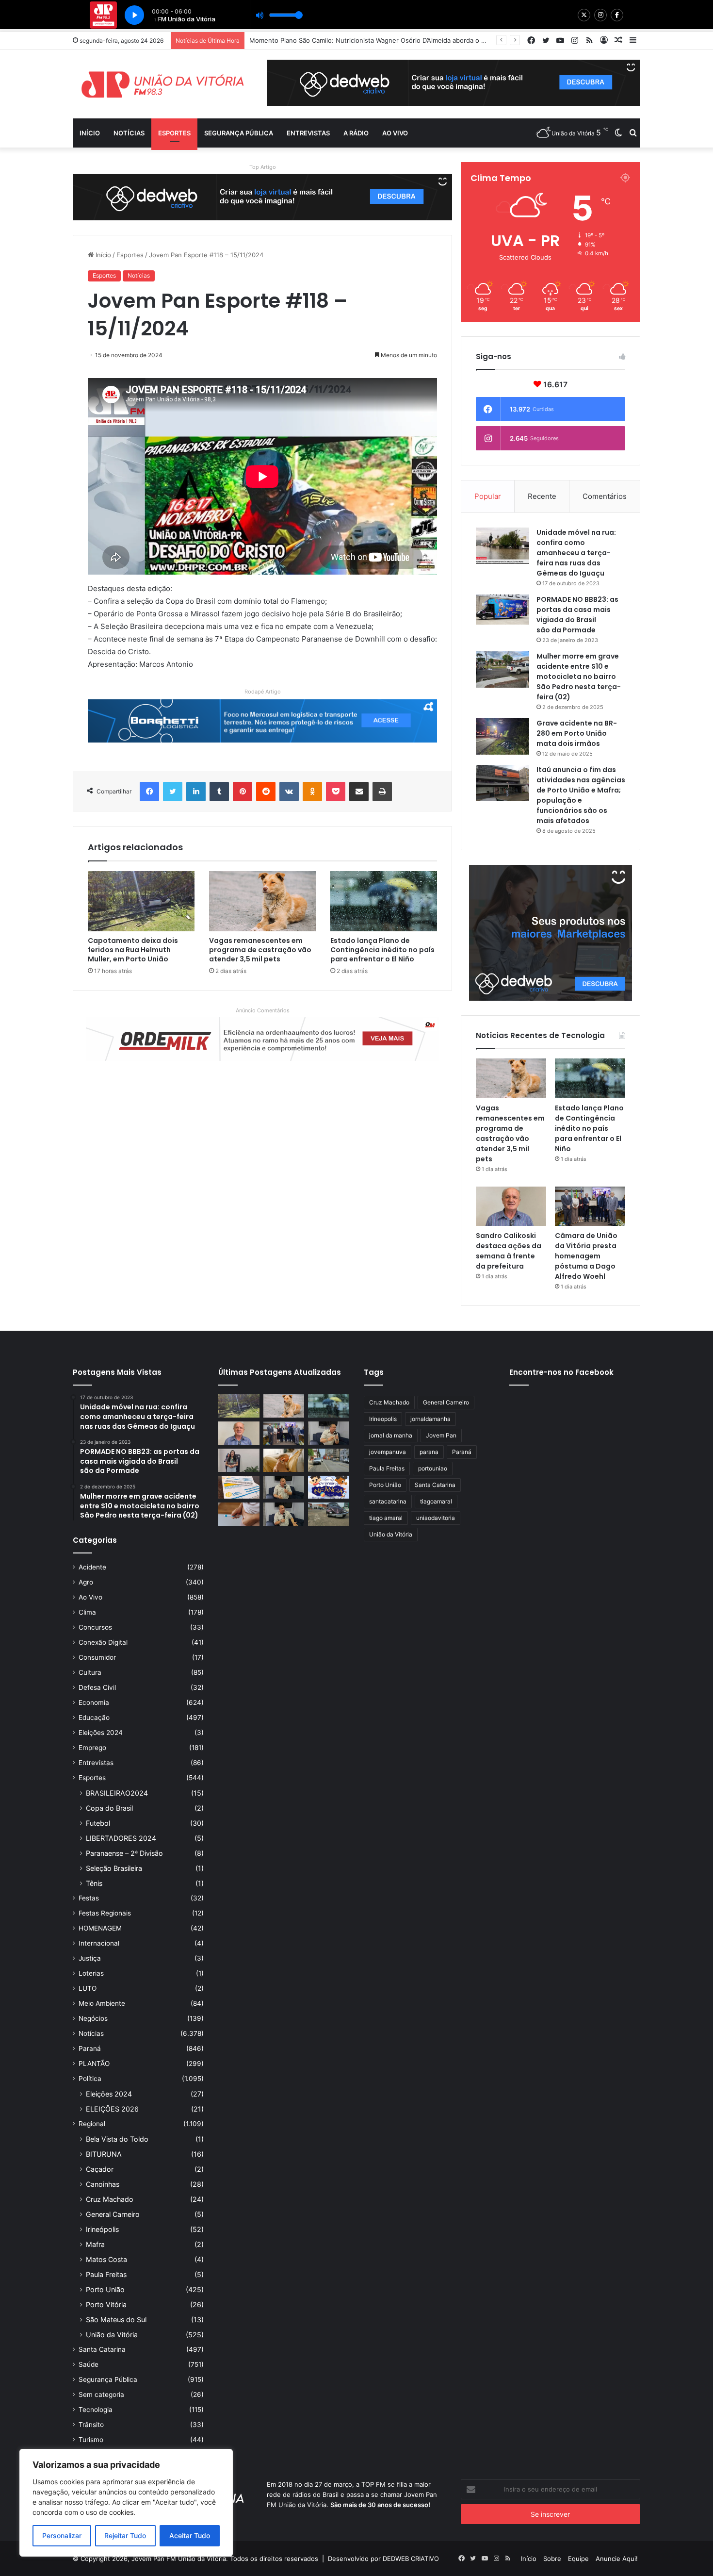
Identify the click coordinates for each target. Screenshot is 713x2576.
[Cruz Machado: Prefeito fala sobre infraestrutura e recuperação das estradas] (284, 1487)
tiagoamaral (436, 1501)
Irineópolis (102, 2229)
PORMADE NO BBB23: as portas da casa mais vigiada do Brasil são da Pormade (577, 615)
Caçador (100, 2169)
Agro (86, 1582)
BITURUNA (104, 2154)
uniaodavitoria (436, 1518)
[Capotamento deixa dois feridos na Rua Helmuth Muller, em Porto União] (141, 901)
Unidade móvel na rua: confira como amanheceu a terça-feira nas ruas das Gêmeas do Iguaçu (576, 553)
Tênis (94, 1883)
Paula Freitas (106, 2274)
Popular (488, 496)
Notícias (129, 133)
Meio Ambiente (102, 2003)
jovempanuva (388, 1452)
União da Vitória (112, 2335)
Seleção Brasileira (114, 1868)
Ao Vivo (90, 1597)
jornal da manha (391, 1435)
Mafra (95, 2244)
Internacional (99, 1943)
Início (90, 133)
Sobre (552, 2559)
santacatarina (388, 1501)
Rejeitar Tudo (125, 2535)
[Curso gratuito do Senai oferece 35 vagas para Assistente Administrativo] (239, 1460)
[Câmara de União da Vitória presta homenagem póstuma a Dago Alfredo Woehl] (590, 1206)
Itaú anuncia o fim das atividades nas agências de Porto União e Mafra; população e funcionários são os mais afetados (581, 795)
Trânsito (91, 2425)
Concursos (95, 1627)
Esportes (174, 133)
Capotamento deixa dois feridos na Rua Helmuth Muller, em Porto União (133, 950)
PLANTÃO (94, 2064)
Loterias (91, 1973)
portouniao (433, 1468)
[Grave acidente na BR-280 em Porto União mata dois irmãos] (502, 736)
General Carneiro (113, 2214)
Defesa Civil (97, 1687)
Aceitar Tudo (190, 2535)
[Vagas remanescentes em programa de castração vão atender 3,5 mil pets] (262, 901)
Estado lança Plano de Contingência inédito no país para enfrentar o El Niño (382, 950)
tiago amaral (386, 1518)
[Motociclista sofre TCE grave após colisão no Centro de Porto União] (329, 1460)
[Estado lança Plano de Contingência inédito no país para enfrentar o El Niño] (384, 901)
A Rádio (356, 133)
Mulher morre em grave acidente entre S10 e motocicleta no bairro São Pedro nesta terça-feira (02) (579, 677)
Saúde (89, 2364)
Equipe (578, 2559)
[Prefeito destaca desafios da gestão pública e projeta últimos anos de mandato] (329, 1433)
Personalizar (62, 2535)
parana (429, 1452)
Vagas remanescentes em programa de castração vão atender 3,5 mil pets (260, 950)
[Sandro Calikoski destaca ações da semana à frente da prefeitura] (511, 1206)
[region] (126, 2503)
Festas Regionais (105, 1913)
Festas (89, 1898)
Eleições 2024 (101, 1733)
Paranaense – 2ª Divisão (124, 1853)
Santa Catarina (102, 2349)
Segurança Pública (239, 133)
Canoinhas (103, 2184)
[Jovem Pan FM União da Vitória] (162, 84)
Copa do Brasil (109, 1808)
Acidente (92, 1567)
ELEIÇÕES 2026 (112, 2109)
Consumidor (97, 1657)
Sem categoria (101, 2394)
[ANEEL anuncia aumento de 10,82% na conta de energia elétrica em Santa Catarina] (239, 1487)
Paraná (90, 2048)
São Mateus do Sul (116, 2320)
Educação (94, 1717)
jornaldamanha (430, 1419)
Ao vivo (395, 133)
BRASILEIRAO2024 (117, 1793)
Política (90, 2079)
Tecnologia (96, 2410)
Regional (92, 2124)
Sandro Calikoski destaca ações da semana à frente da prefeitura (509, 1251)
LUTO (88, 1988)
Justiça (90, 1958)
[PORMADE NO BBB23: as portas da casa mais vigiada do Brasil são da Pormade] (502, 610)
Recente (542, 496)
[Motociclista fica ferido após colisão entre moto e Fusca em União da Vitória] (329, 1514)
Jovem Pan (441, 1435)
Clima (87, 1612)
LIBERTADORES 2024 (121, 1838)
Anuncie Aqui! (617, 2559)
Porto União (105, 2289)
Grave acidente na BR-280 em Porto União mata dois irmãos (577, 733)
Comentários (605, 496)
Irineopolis (383, 1419)
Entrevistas (308, 133)
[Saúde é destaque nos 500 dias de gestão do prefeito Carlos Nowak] (284, 1514)
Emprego (92, 1748)
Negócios (93, 2018)
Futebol (98, 1823)
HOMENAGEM (100, 1928)
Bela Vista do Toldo (117, 2139)
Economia (94, 1702)
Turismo (91, 2440)
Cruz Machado (110, 2199)
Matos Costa (106, 2259)
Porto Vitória (106, 2304)
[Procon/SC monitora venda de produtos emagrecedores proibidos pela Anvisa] (239, 1514)
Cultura (90, 1672)
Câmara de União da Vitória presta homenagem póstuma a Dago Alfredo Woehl (586, 1256)
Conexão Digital (103, 1642)
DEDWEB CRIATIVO (411, 2559)
